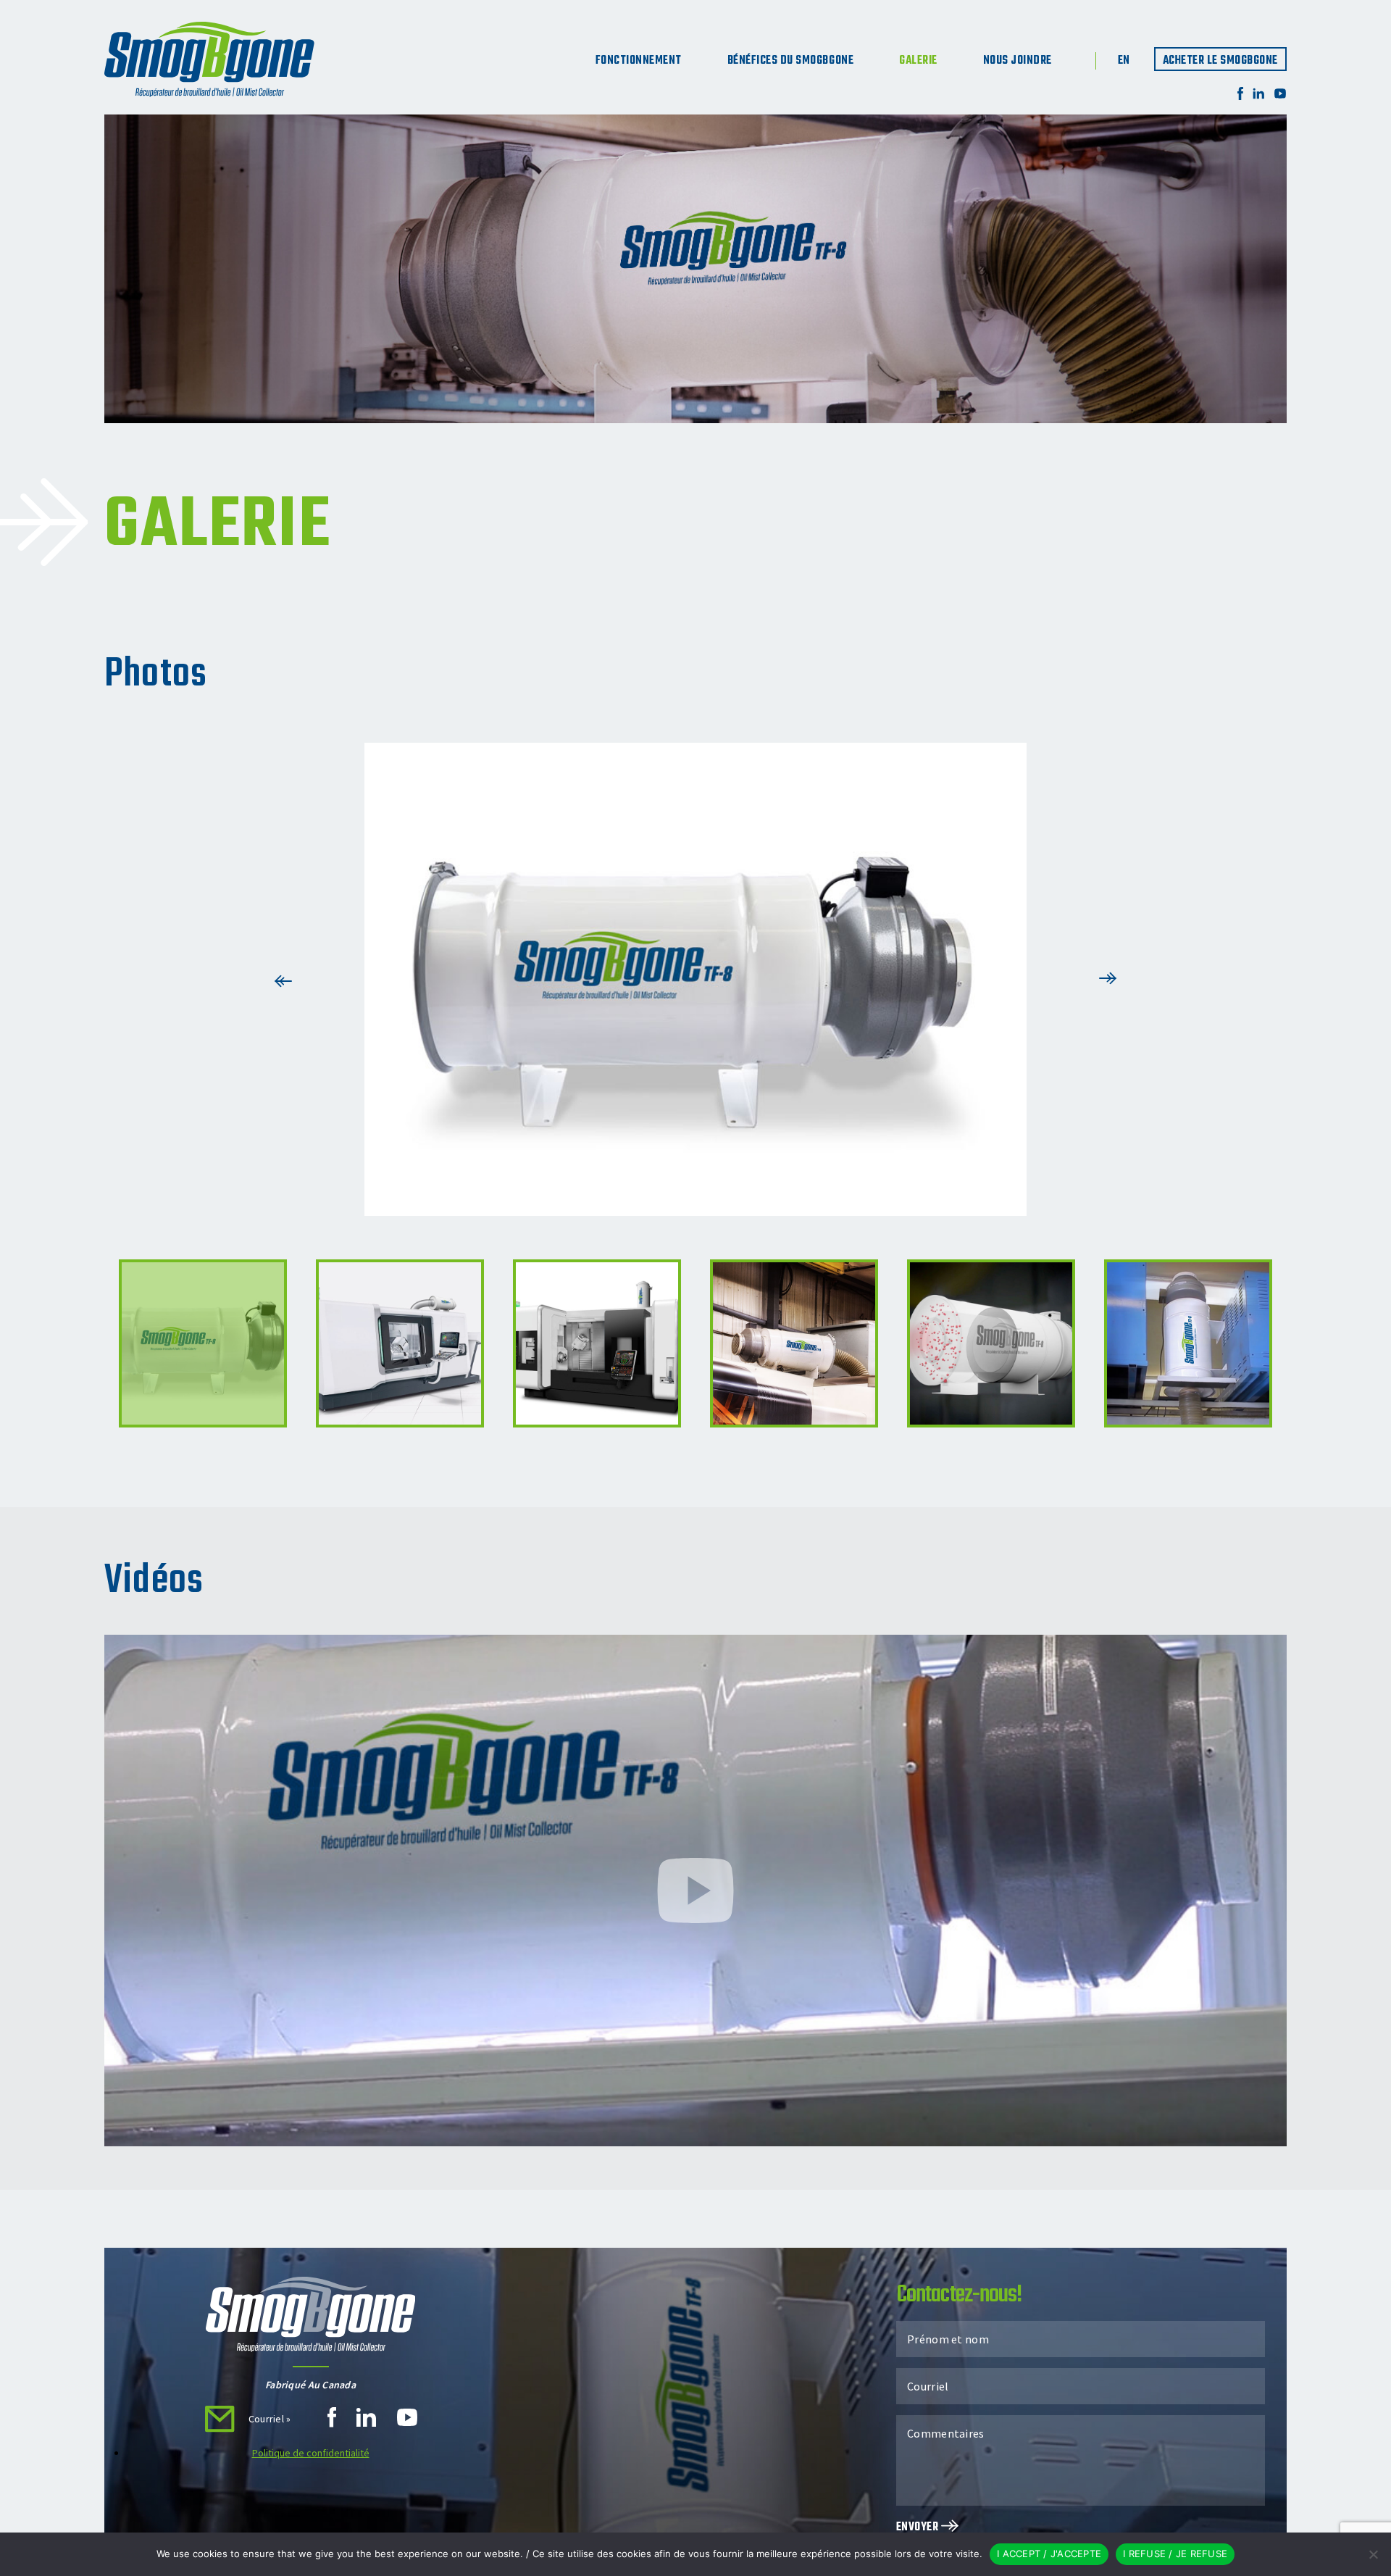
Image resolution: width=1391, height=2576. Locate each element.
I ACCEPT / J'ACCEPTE (1049, 2554)
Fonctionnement (639, 61)
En (1124, 61)
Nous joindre (1018, 61)
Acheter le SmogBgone (1220, 61)
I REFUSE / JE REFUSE (1175, 2554)
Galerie (918, 61)
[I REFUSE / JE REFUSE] (1373, 2554)
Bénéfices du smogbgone (790, 61)
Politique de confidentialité (311, 2453)
